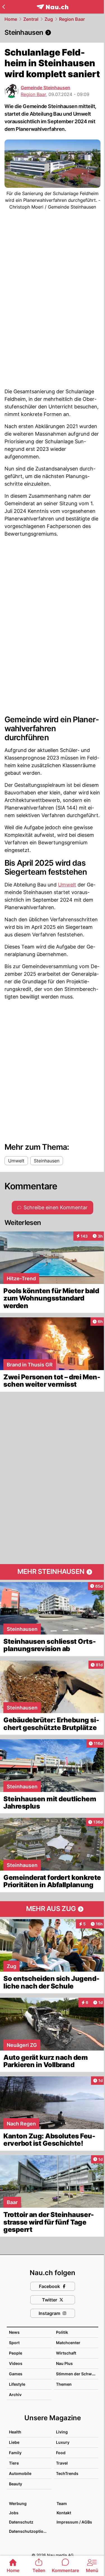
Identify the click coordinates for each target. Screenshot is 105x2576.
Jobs (14, 2513)
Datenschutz (21, 2522)
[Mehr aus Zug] (53, 1909)
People (16, 2353)
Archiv (15, 2395)
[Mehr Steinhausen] (53, 1572)
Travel (62, 2463)
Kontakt (64, 2513)
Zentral (31, 19)
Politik (62, 2332)
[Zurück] (4, 7)
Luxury (63, 2442)
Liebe (14, 2442)
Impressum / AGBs (74, 2522)
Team (62, 2503)
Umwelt (67, 885)
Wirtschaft (66, 2353)
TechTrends (67, 2473)
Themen (64, 2384)
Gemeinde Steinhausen (46, 88)
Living (62, 2432)
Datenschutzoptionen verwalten (30, 2531)
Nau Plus (64, 2363)
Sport (14, 2343)
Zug (49, 19)
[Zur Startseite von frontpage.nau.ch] (53, 7)
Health (15, 2432)
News (14, 2332)
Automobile (20, 2473)
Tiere (14, 2463)
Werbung (18, 2503)
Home (11, 19)
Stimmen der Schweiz (77, 2374)
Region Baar (72, 19)
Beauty (16, 2484)
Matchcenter (68, 2343)
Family (15, 2453)
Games (16, 2374)
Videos (16, 2363)
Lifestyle (17, 2384)
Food (61, 2453)
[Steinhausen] (53, 33)
